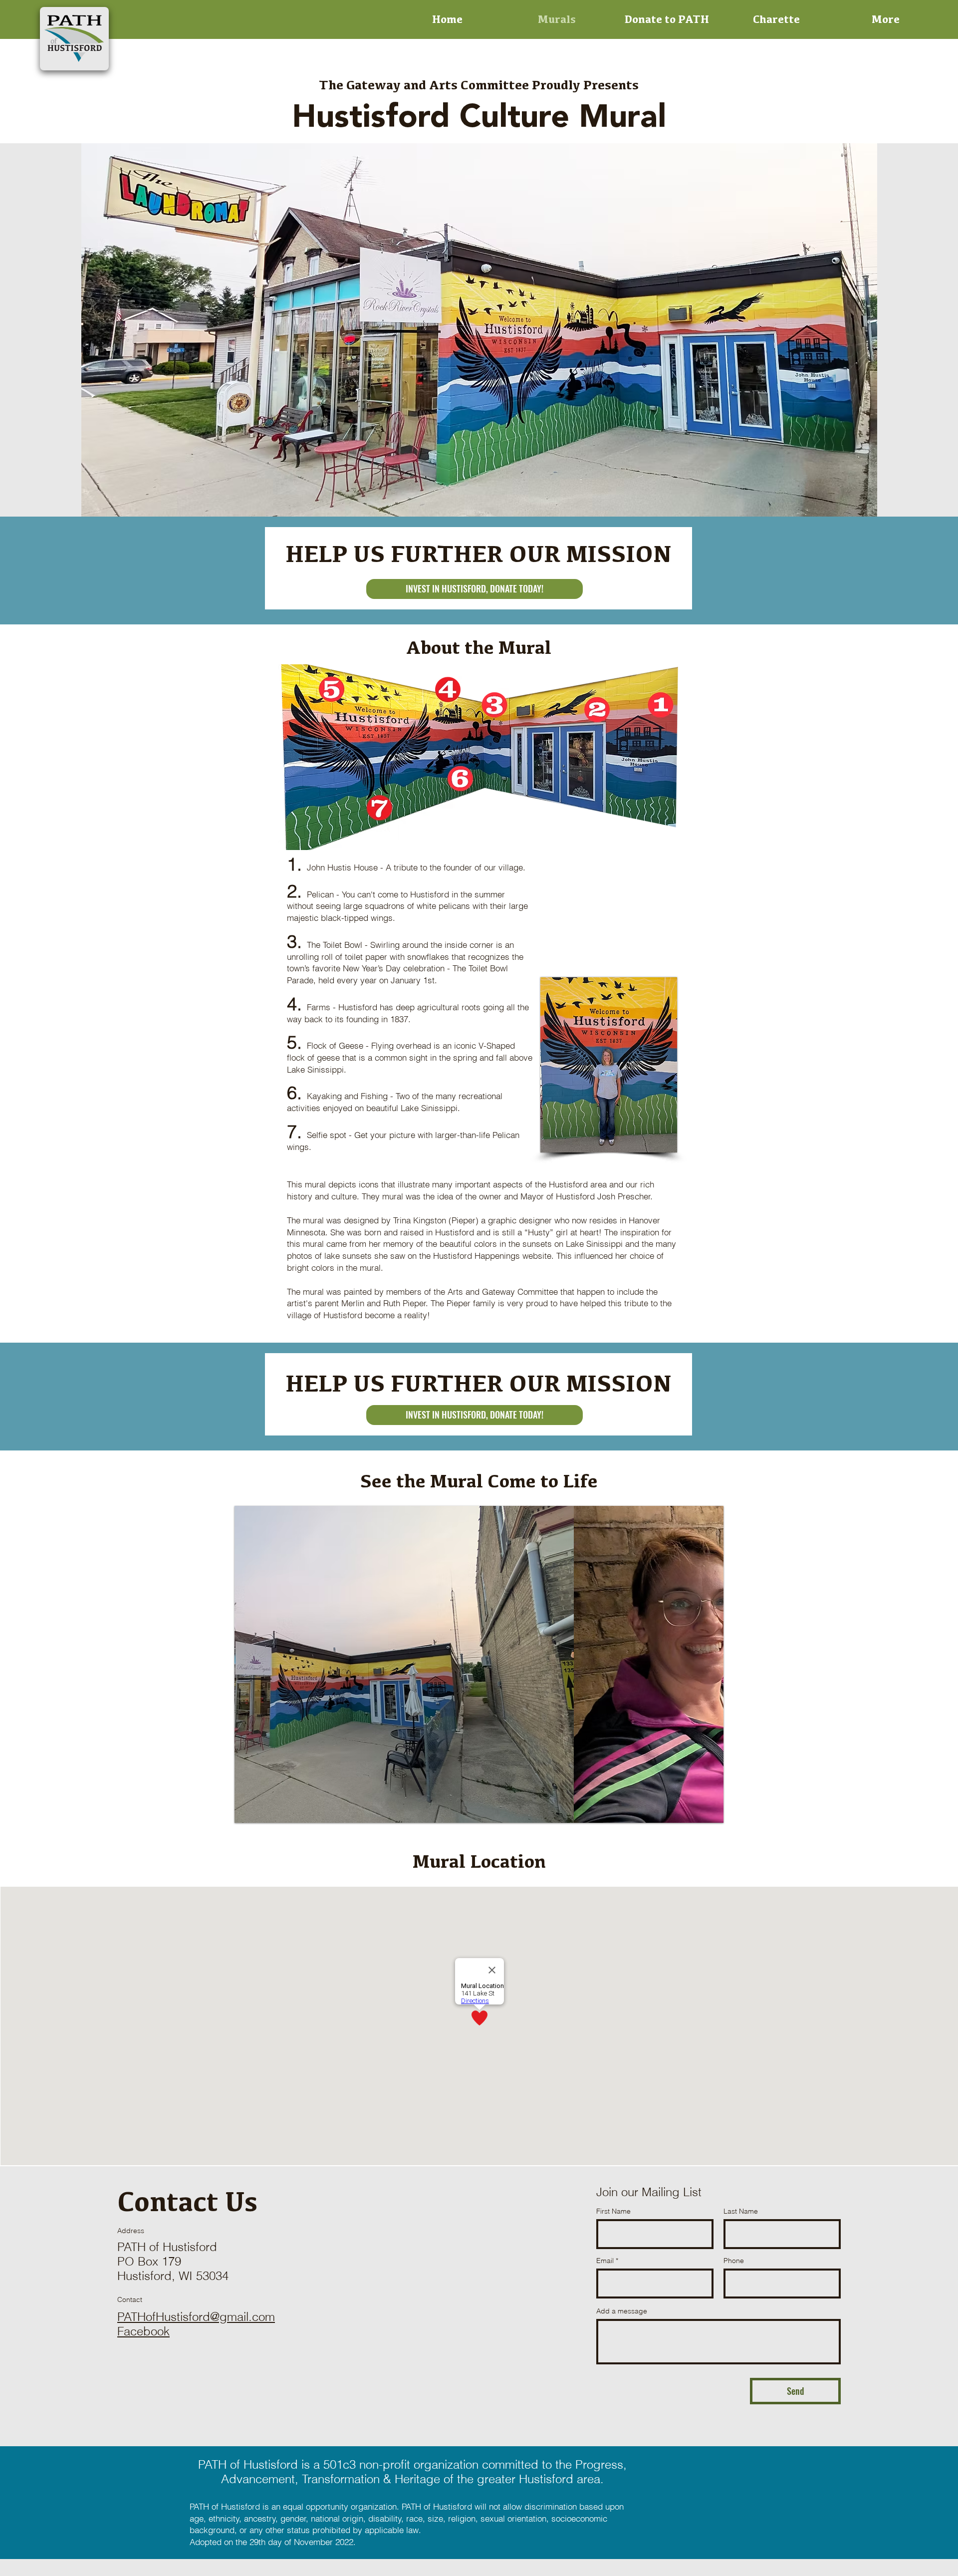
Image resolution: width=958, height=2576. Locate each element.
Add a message (622, 2311)
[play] (699, 1814)
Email (605, 2261)
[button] (479, 1664)
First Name (613, 2211)
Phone (734, 2261)
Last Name (741, 2211)
